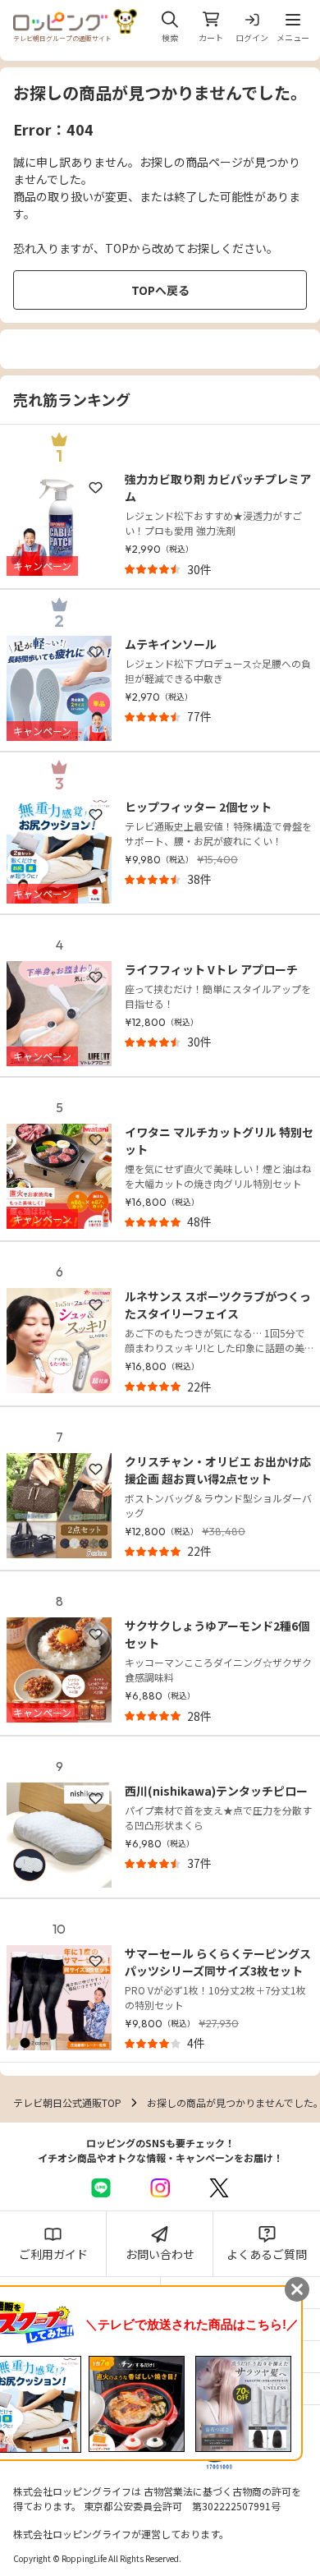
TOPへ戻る (160, 290)
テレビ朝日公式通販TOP (67, 2102)
